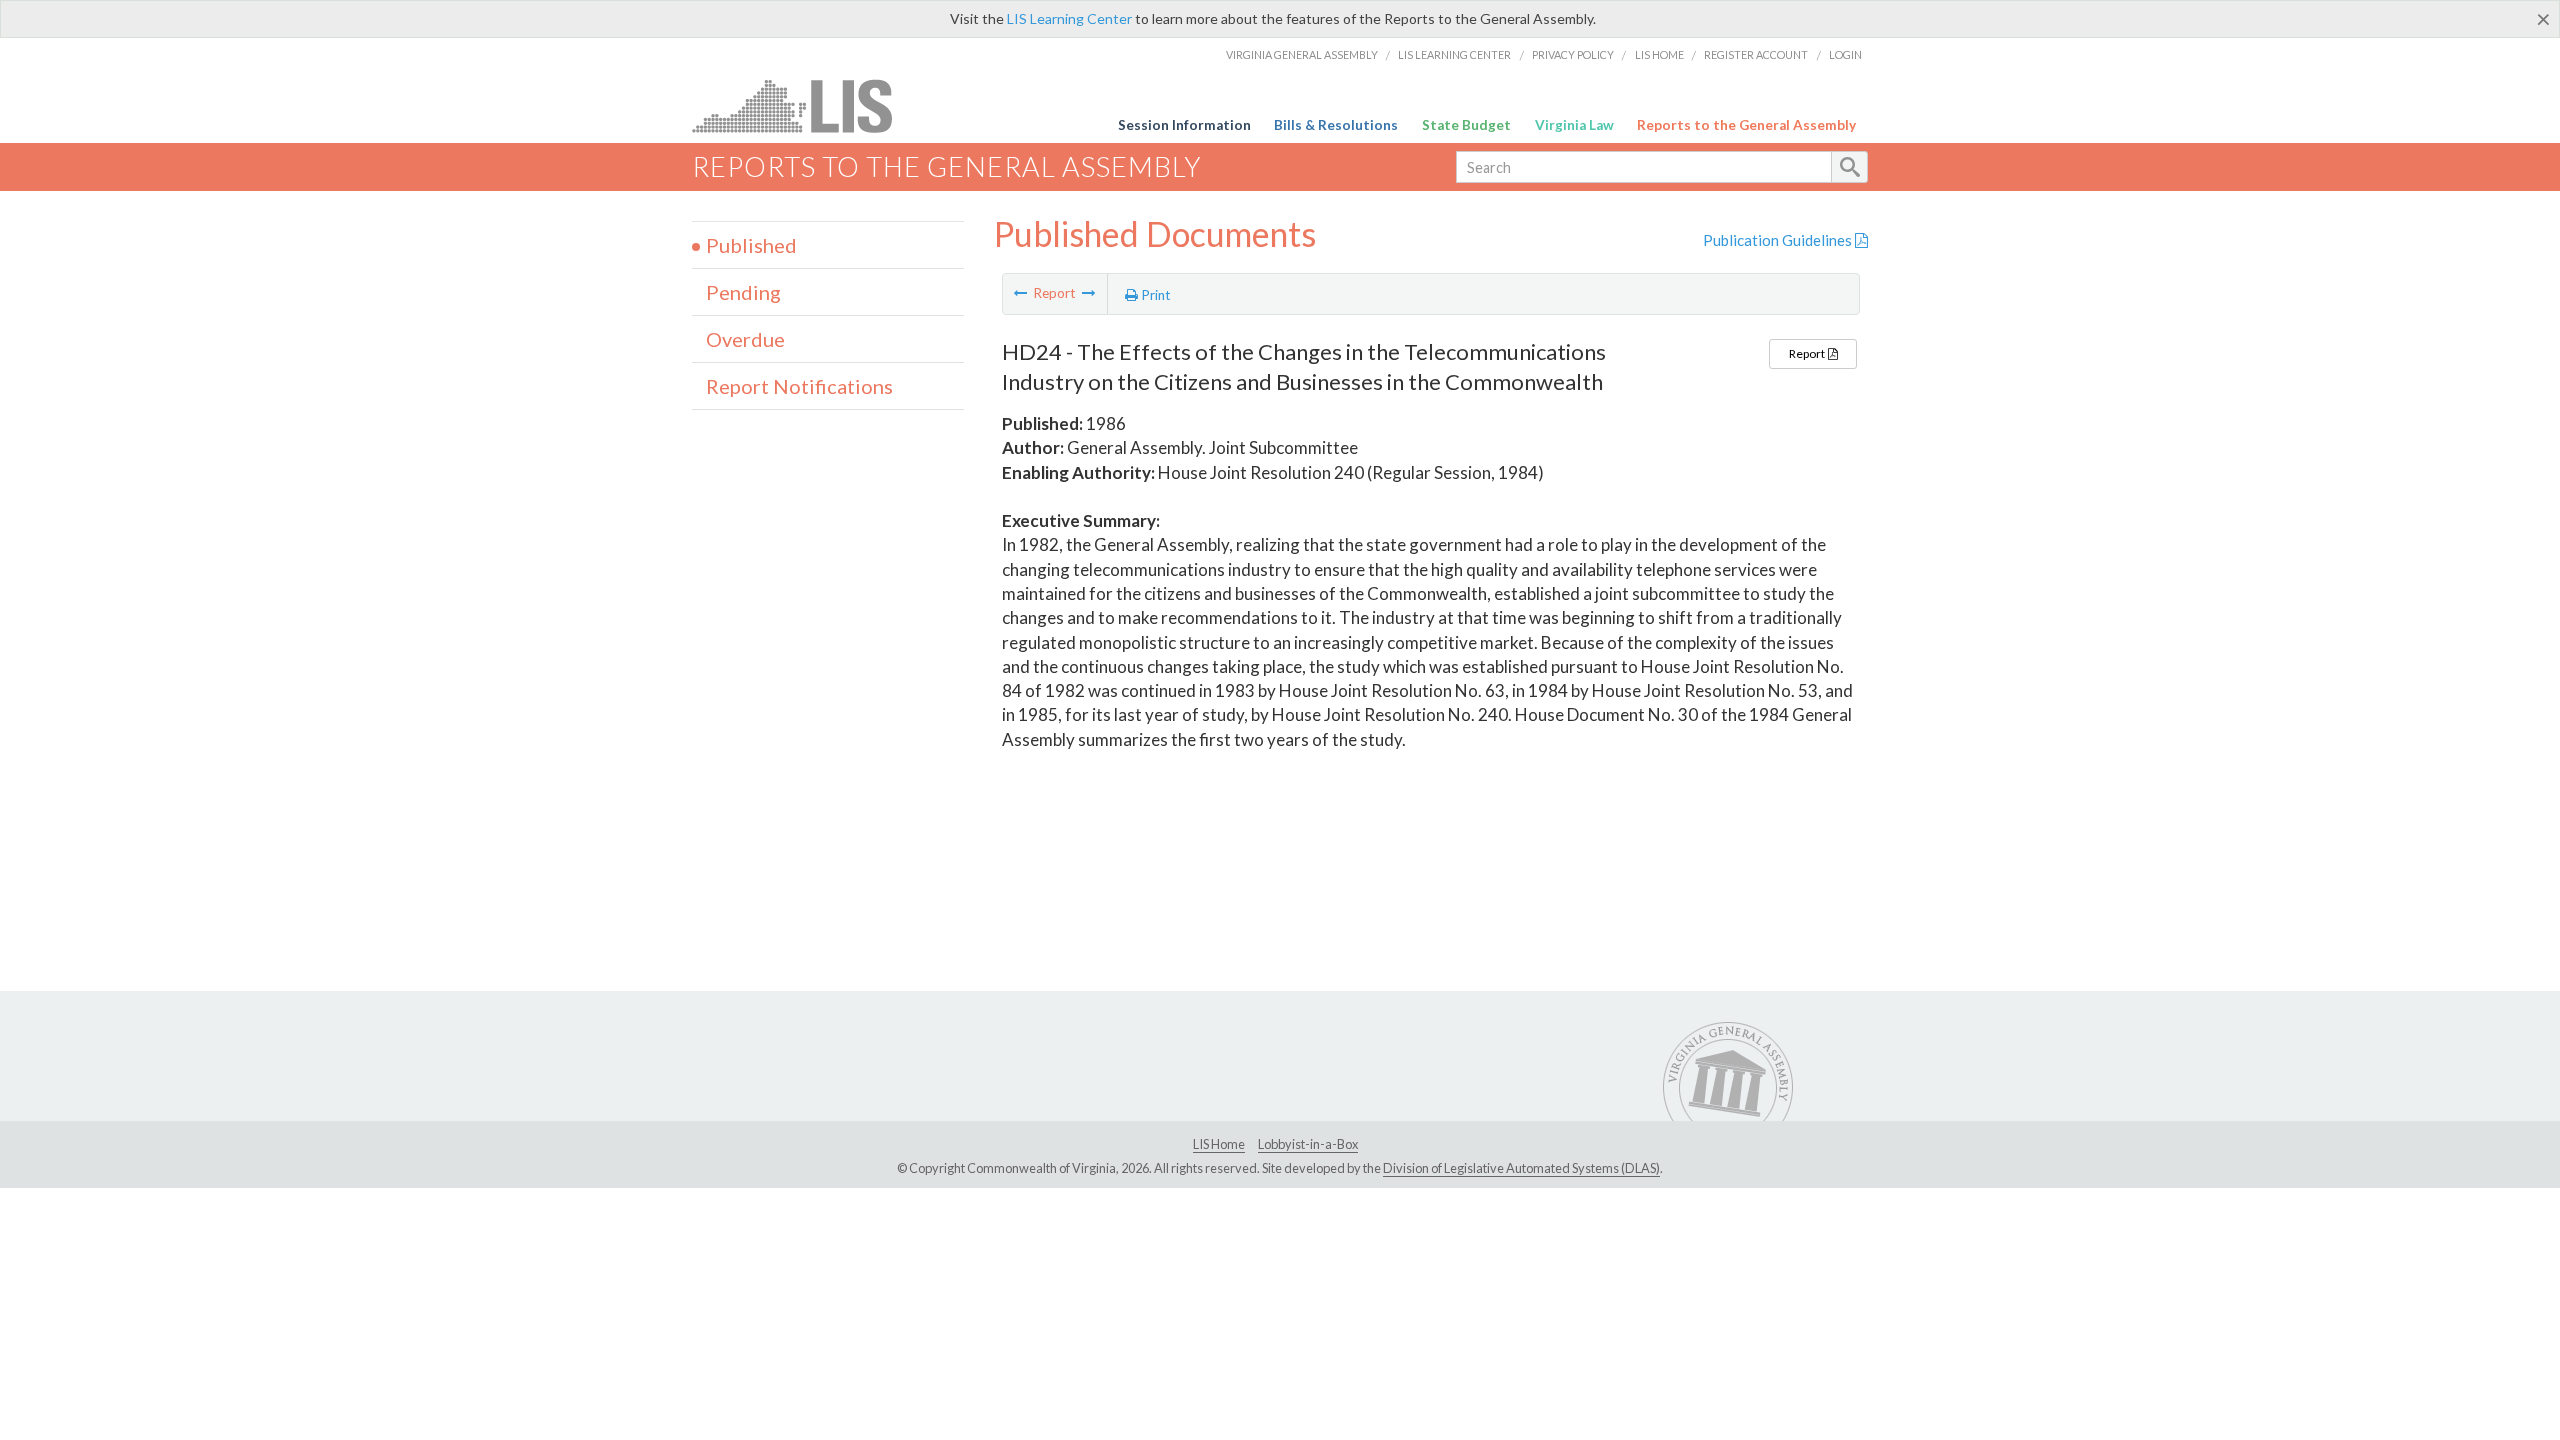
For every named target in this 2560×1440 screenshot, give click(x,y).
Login (1845, 54)
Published (751, 245)
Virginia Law (1574, 125)
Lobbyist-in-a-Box (1308, 1144)
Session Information (1184, 125)
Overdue (745, 339)
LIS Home (1659, 54)
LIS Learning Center (1069, 18)
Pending (743, 292)
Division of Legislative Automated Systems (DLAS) (1521, 1168)
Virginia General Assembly (1302, 54)
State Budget (1466, 125)
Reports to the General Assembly (1746, 125)
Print (1154, 295)
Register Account (1756, 54)
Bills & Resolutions (1336, 125)
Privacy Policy (1573, 54)
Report (1808, 353)
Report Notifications (799, 386)
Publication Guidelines (1779, 240)
